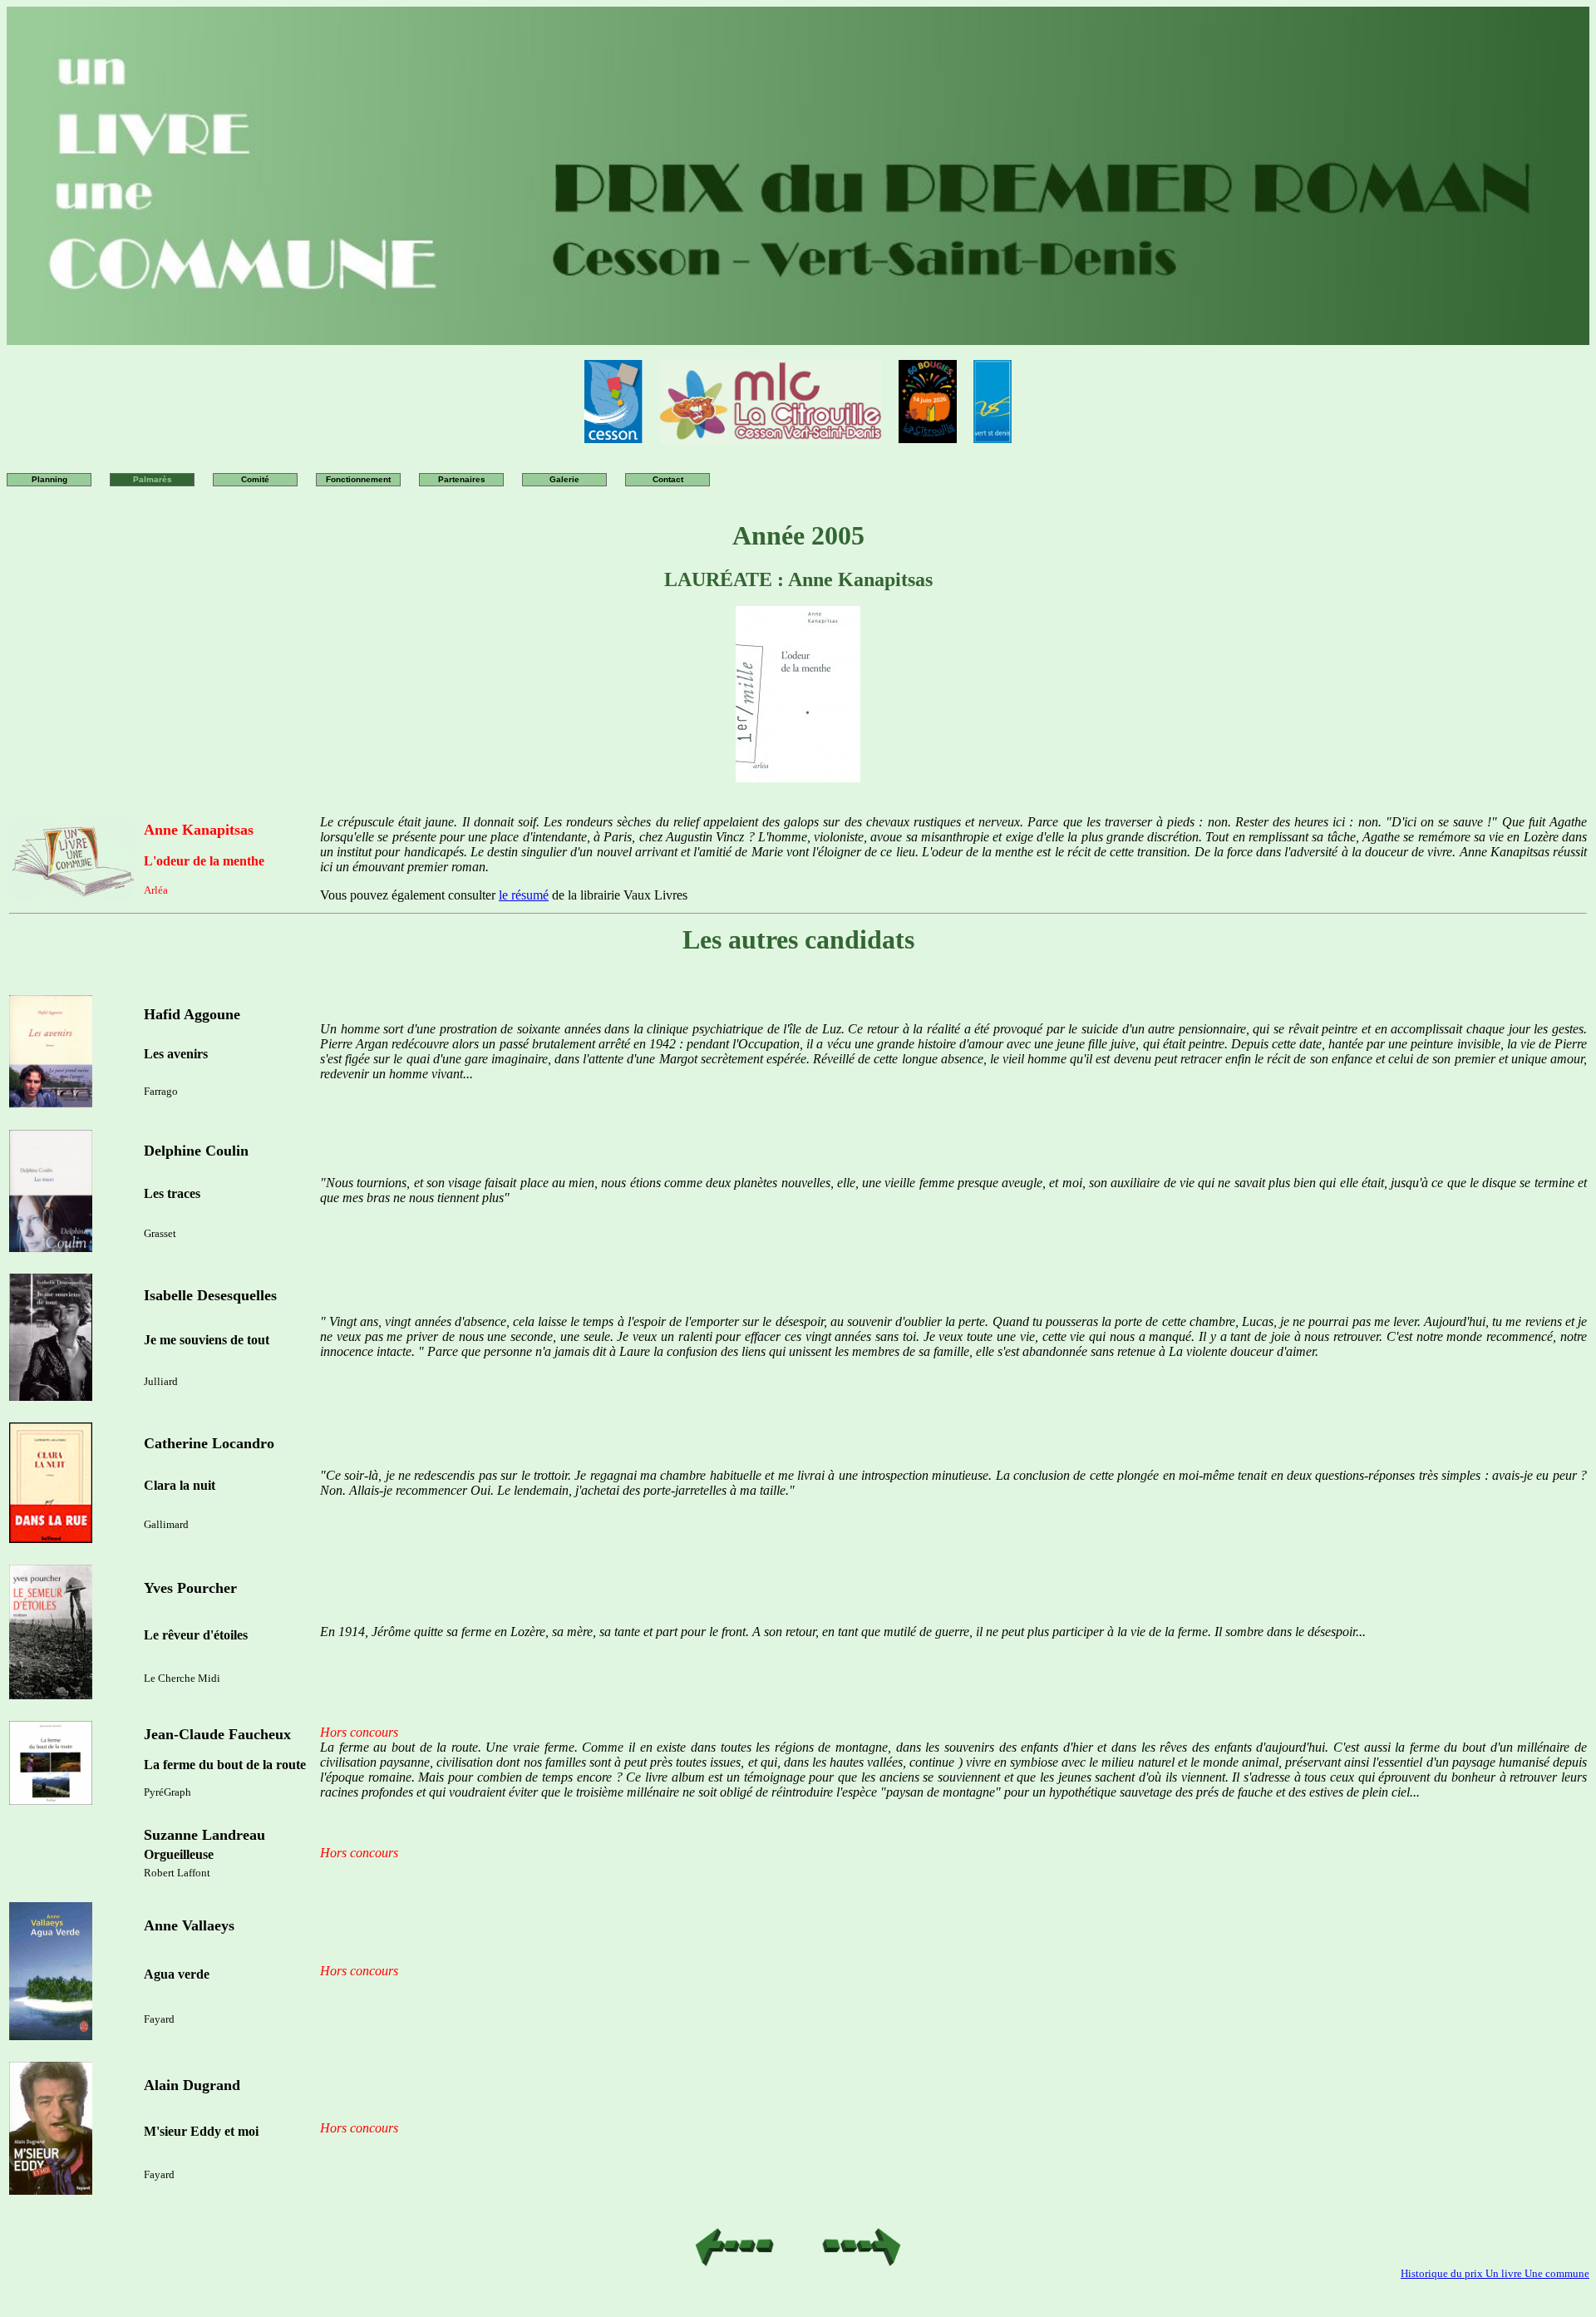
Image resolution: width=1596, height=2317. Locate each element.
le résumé (524, 895)
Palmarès (153, 479)
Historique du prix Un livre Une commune (1495, 2273)
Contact (668, 479)
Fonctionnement (358, 479)
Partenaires (462, 479)
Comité (255, 479)
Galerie (564, 479)
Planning (49, 479)
